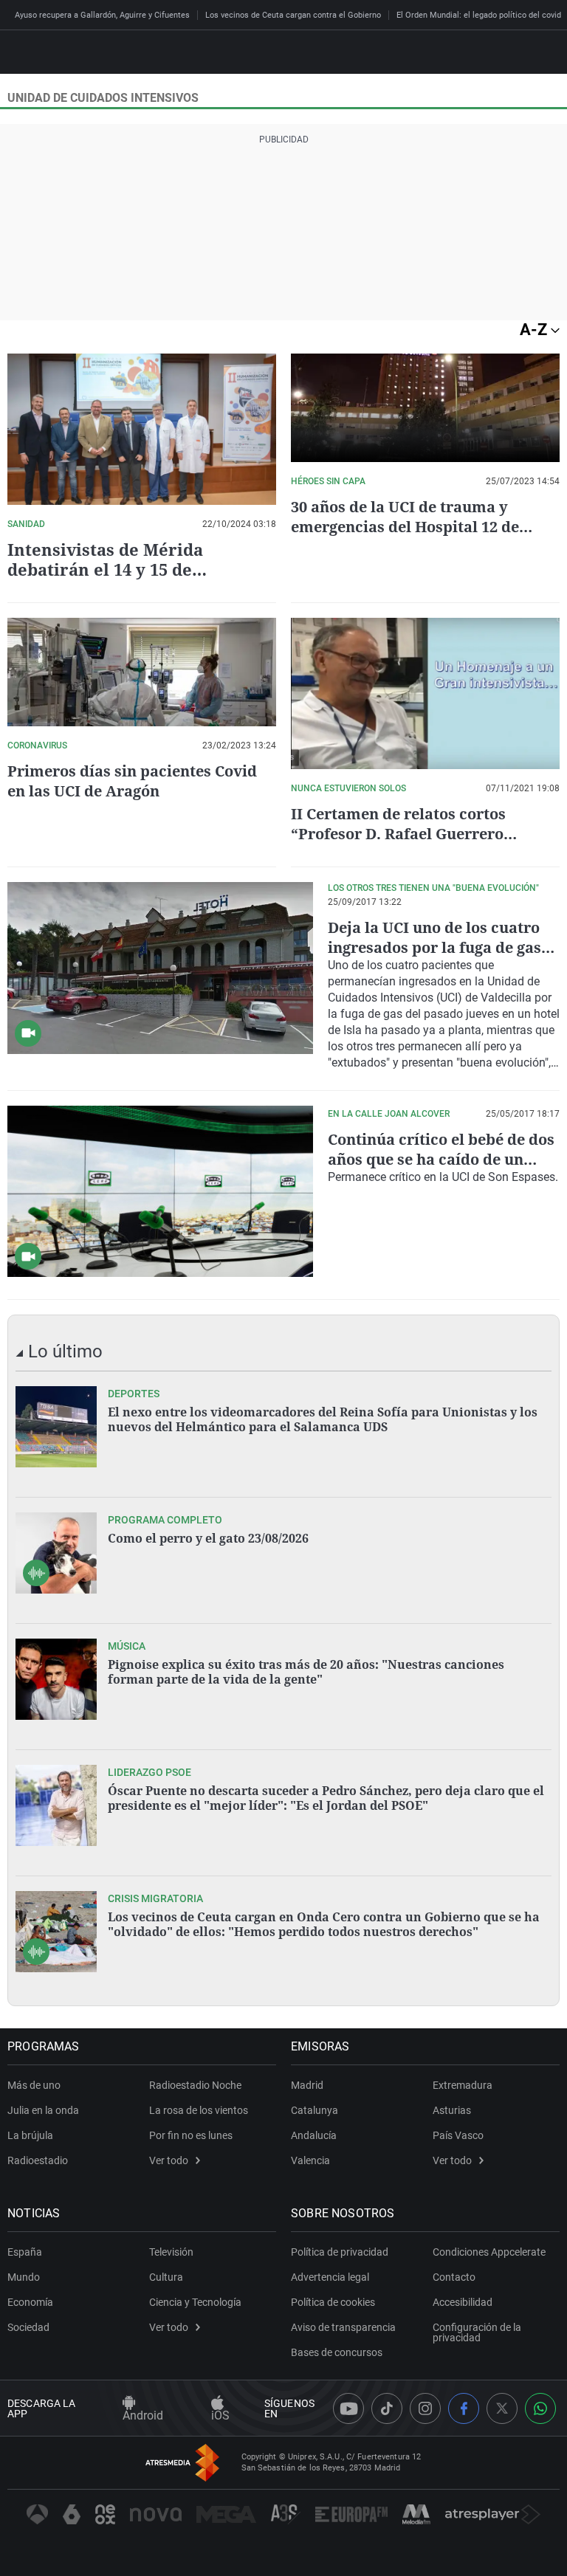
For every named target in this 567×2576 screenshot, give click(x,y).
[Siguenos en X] (502, 2408)
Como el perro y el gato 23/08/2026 (208, 1538)
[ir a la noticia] (56, 1427)
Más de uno (34, 2085)
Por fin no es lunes (191, 2135)
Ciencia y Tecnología (195, 2302)
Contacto (454, 2277)
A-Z (535, 330)
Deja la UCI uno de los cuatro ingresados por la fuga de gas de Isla (434, 947)
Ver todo (169, 2160)
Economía (30, 2302)
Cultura (166, 2277)
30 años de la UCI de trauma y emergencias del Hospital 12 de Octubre (405, 527)
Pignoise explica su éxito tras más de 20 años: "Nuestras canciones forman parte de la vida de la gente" (306, 1672)
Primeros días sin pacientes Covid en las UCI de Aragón (132, 781)
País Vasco (458, 2135)
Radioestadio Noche (195, 2085)
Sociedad (28, 2327)
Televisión (171, 2252)
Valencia (310, 2160)
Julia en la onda (43, 2110)
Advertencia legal (330, 2277)
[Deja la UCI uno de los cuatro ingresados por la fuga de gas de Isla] (160, 968)
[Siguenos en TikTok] (387, 2408)
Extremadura (463, 2085)
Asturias (452, 2110)
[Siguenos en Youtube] (348, 2408)
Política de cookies (333, 2302)
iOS (220, 2415)
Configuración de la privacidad (477, 2332)
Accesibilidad (463, 2302)
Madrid (307, 2085)
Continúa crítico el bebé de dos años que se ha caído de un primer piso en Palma (441, 1159)
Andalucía (314, 2135)
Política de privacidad (340, 2252)
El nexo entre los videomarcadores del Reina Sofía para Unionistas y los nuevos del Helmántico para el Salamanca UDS (323, 1419)
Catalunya (315, 2110)
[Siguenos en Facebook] (464, 2408)
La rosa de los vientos (199, 2110)
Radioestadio (38, 2160)
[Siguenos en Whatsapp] (540, 2408)
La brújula (30, 2135)
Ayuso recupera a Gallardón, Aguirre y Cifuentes (102, 15)
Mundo (24, 2277)
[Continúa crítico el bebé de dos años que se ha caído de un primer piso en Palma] (160, 1192)
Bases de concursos (337, 2352)
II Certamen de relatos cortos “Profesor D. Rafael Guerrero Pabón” (398, 834)
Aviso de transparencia (343, 2327)
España (25, 2252)
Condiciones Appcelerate (489, 2252)
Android (143, 2415)
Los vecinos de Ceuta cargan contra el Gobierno (293, 15)
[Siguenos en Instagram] (425, 2408)
